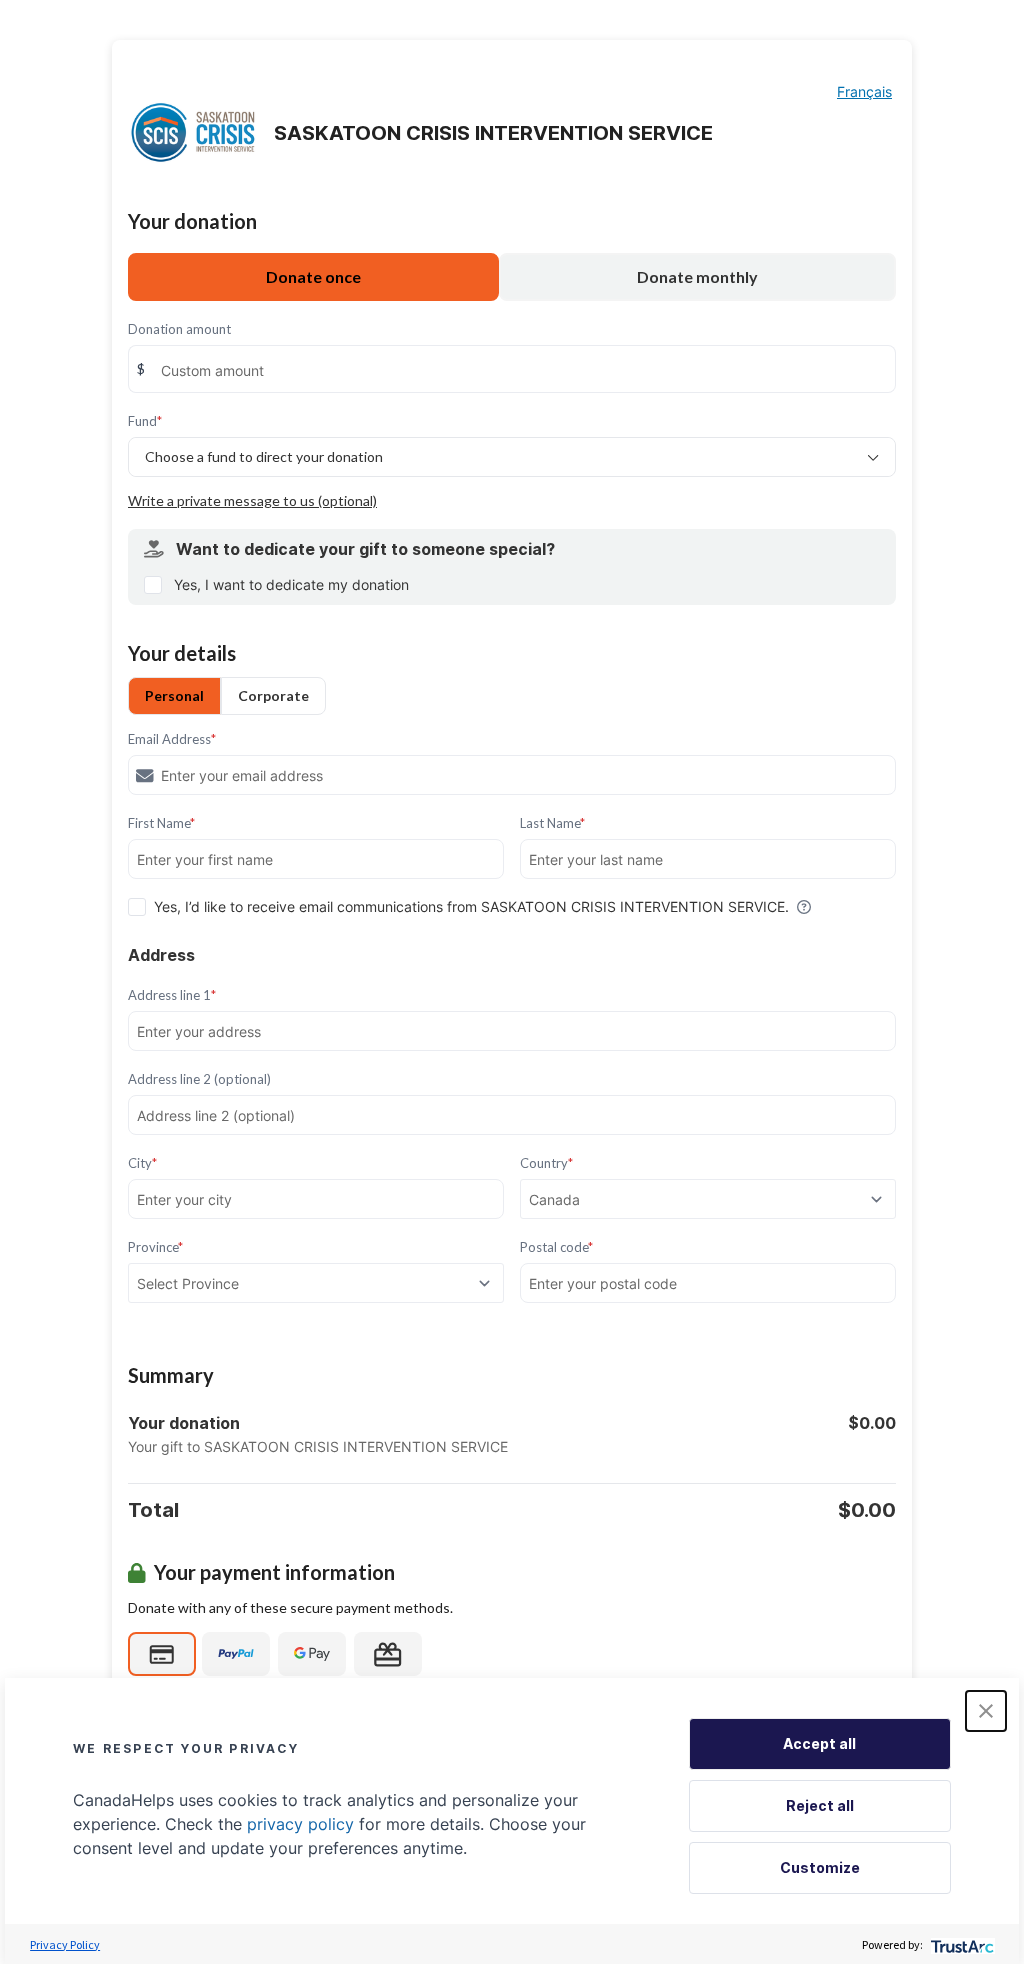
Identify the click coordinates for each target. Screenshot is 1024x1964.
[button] (986, 1711)
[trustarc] (960, 1944)
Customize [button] (820, 1867)
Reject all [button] (820, 1805)
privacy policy (300, 1824)
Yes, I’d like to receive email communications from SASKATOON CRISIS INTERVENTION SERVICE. (471, 906)
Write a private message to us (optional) (252, 500)
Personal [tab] (174, 695)
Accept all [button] (819, 1743)
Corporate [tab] (273, 695)
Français (864, 91)
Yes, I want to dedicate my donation (291, 584)
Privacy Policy (65, 1944)
